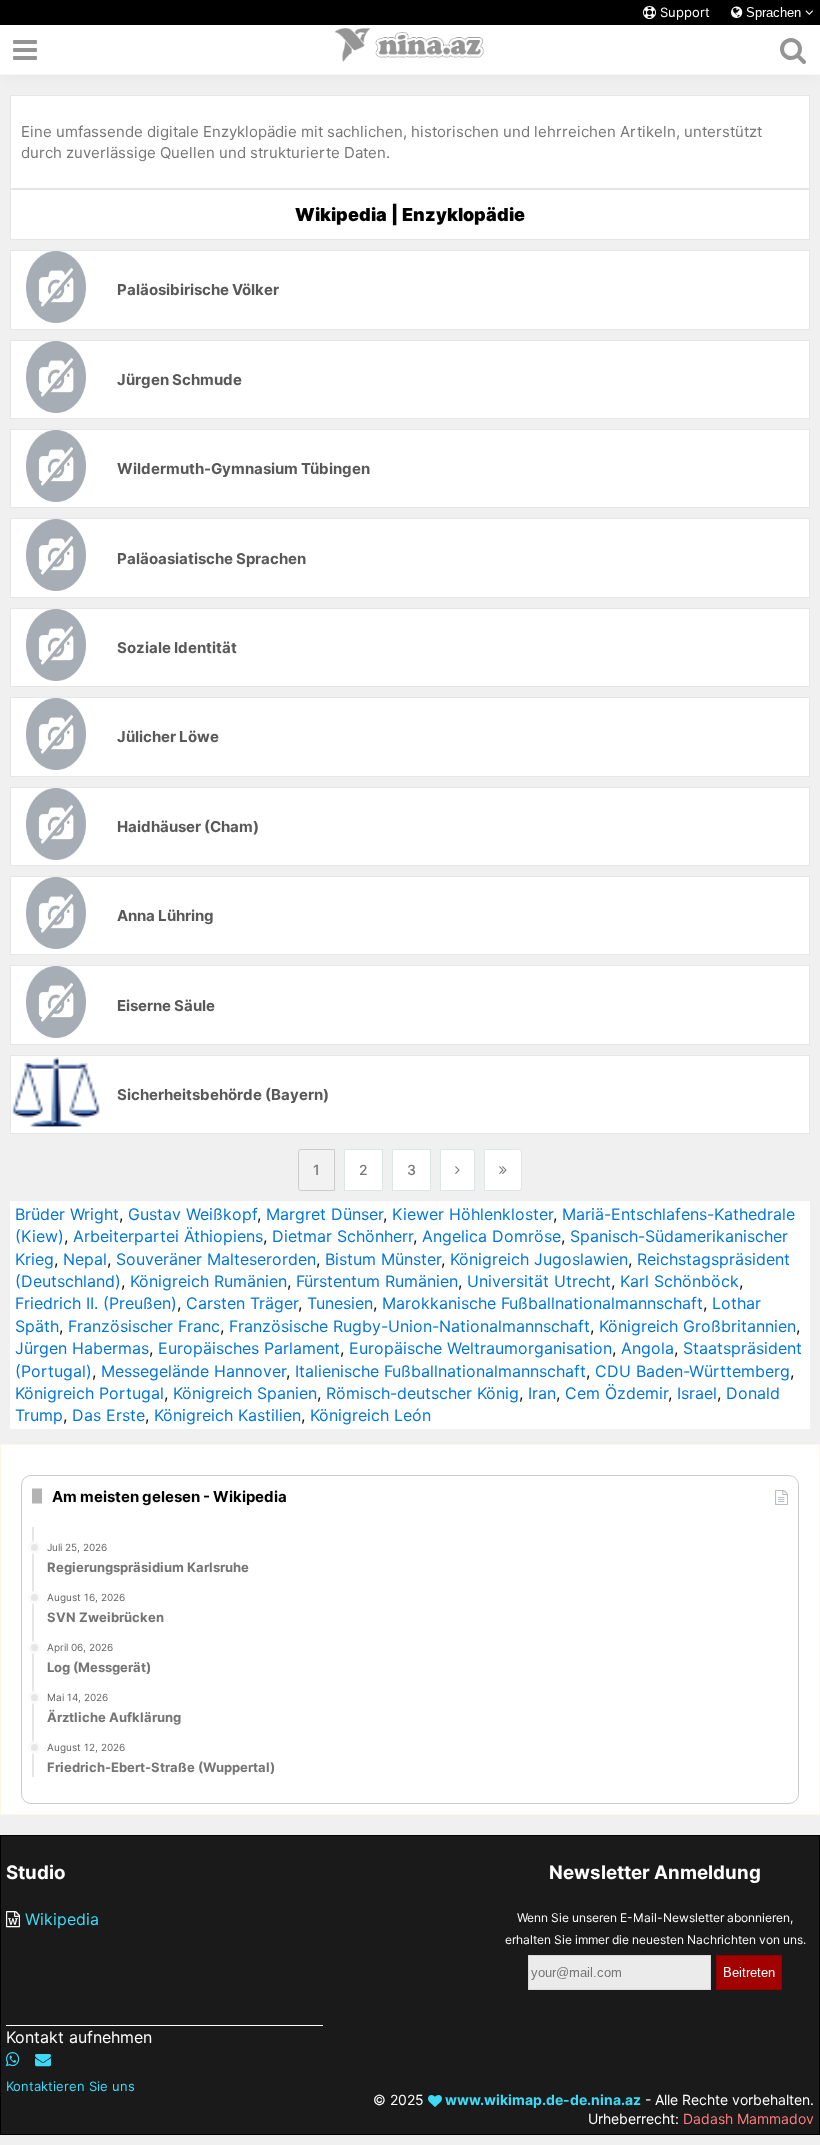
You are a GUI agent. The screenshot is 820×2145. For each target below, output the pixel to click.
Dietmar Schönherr (342, 1236)
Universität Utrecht (539, 1281)
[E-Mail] (43, 2059)
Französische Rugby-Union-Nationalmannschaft (409, 1326)
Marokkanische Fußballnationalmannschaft (542, 1303)
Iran (542, 1393)
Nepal (85, 1259)
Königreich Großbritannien (697, 1326)
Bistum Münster (383, 1259)
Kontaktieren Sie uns (70, 2086)
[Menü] (25, 50)
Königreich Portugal (89, 1393)
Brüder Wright (67, 1214)
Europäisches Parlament (249, 1348)
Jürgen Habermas (82, 1348)
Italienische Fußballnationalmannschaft (440, 1371)
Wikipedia (62, 1919)
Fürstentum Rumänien (377, 1281)
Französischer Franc (144, 1326)
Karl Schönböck (679, 1281)
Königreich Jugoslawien (539, 1259)
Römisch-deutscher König (422, 1393)
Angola (647, 1348)
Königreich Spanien (245, 1393)
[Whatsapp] (13, 2059)
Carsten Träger (242, 1303)
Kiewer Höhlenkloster (472, 1214)
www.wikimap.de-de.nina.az (541, 2099)
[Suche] (792, 50)
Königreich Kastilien (227, 1415)
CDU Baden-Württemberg (692, 1371)
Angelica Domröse (491, 1236)
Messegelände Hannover (193, 1371)
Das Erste (108, 1415)
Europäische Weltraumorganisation (480, 1348)
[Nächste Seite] (457, 1170)
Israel (697, 1393)
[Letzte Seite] (503, 1170)
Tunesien (340, 1303)
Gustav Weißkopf (192, 1214)
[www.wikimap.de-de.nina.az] (410, 50)
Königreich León (370, 1415)
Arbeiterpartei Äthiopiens (168, 1236)
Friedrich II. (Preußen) (96, 1303)
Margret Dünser (324, 1214)
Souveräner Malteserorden (216, 1259)
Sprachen (773, 12)
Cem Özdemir (616, 1393)
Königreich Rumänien (208, 1281)
